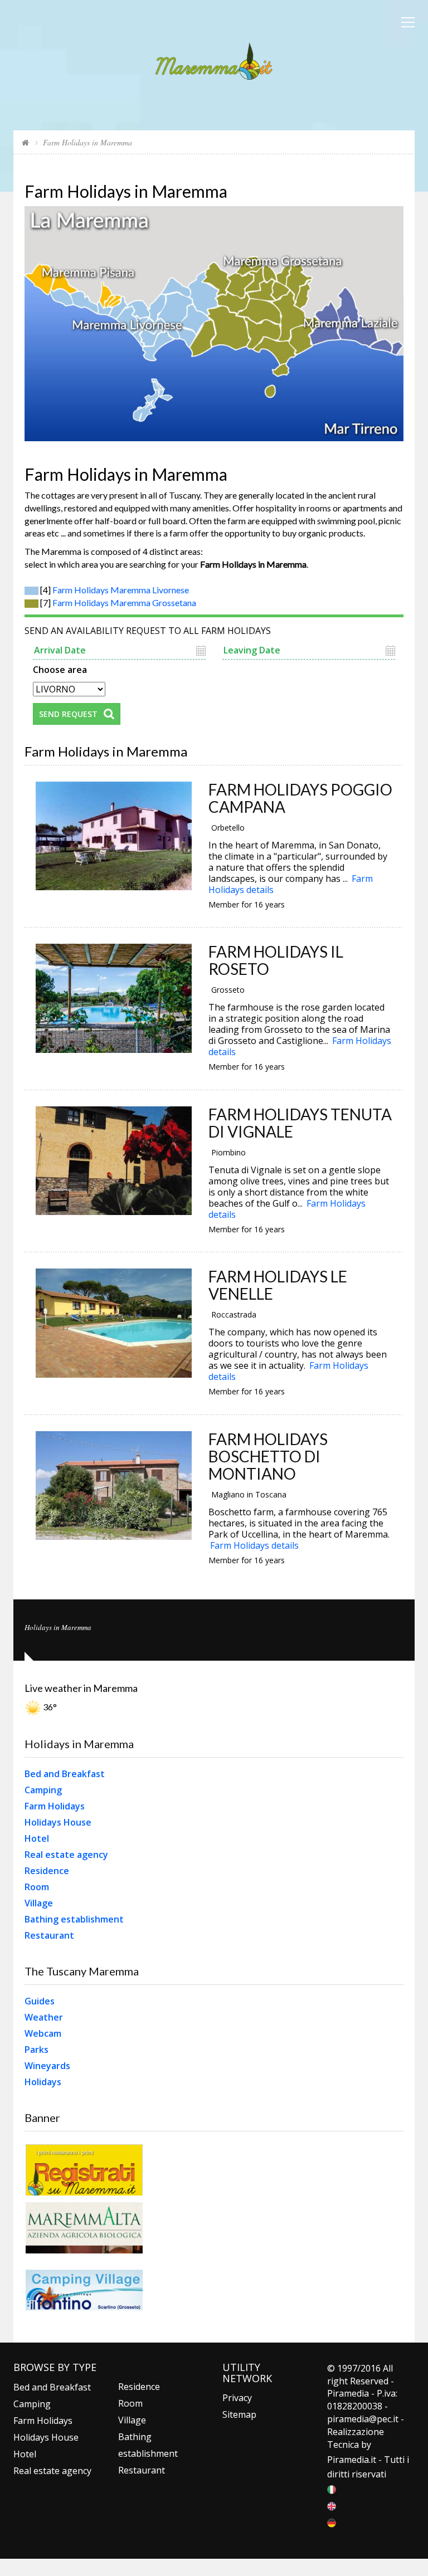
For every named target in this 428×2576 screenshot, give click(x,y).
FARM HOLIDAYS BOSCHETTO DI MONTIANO (268, 1456)
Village (39, 1903)
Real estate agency (66, 1855)
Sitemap (239, 2414)
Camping (43, 1790)
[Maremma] (214, 59)
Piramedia (348, 2460)
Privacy (237, 2398)
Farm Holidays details (254, 1545)
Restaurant (49, 1935)
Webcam (43, 2033)
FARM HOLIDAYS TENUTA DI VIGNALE (300, 1123)
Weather (44, 2017)
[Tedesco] (332, 2523)
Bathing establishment (74, 1919)
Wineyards (47, 2066)
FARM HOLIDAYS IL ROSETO (276, 960)
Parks (37, 2050)
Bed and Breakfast (65, 1774)
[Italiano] (332, 2489)
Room (37, 1887)
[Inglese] (332, 2506)
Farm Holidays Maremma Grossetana (124, 602)
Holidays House (58, 1822)
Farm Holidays (55, 1806)
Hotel (37, 1838)
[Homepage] (25, 142)
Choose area (60, 669)
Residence (47, 1871)
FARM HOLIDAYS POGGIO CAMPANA (300, 798)
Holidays (43, 2082)
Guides (40, 2001)
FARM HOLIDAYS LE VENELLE (278, 1285)
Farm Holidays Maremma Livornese (121, 590)
